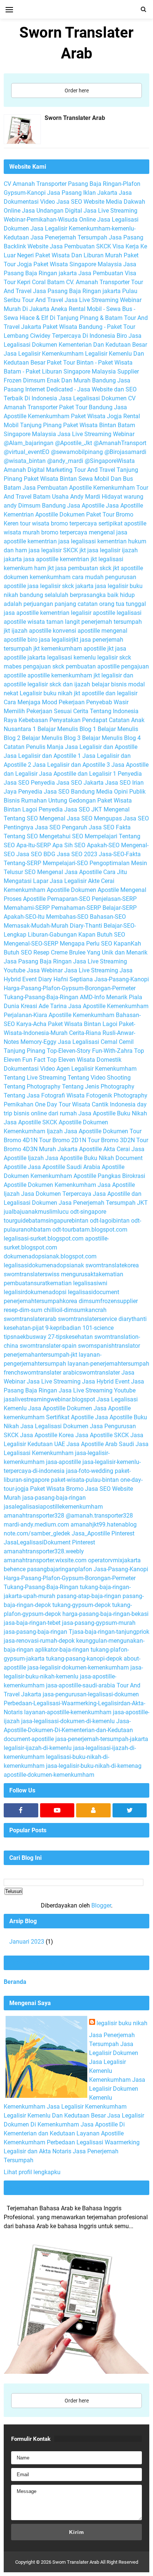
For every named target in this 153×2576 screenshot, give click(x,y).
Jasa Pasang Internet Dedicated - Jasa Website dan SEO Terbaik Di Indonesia (70, 389)
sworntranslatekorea (112, 1265)
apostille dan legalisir (110, 693)
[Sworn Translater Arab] (22, 131)
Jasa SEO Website (80, 202)
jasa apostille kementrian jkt (60, 559)
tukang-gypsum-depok (82, 1605)
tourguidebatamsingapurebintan (46, 1221)
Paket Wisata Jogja (96, 416)
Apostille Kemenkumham (82, 1015)
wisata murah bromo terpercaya (45, 532)
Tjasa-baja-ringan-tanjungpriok (109, 1632)
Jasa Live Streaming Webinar (96, 434)
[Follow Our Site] (93, 1810)
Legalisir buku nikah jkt (50, 693)
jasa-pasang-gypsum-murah (99, 1623)
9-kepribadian (63, 1328)
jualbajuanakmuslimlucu (36, 1212)
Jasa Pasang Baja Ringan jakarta (77, 291)
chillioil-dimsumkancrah (75, 1310)
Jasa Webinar (45, 970)
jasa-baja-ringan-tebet (32, 1623)
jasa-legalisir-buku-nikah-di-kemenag (94, 1766)
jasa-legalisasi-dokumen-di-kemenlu (68, 1721)
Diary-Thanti (86, 926)
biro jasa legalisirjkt (53, 640)
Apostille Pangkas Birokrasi (109, 1176)
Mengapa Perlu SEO (86, 944)
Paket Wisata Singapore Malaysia (78, 264)
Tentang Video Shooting (99, 1078)
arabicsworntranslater (91, 1373)
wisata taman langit (54, 622)
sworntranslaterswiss (32, 1274)
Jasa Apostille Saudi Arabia (64, 1167)
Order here (77, 90)
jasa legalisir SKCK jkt (57, 550)
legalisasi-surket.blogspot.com (44, 1238)
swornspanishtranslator (109, 1346)
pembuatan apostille (93, 666)
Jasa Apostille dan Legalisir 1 (78, 774)
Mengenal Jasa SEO (66, 818)
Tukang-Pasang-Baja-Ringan (41, 997)
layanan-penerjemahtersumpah (108, 1364)
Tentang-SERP (22, 863)
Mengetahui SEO (61, 836)
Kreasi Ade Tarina (44, 1006)
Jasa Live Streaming (91, 970)
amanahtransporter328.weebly (44, 1551)
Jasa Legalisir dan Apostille (101, 747)
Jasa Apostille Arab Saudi (100, 1444)
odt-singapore (88, 1212)
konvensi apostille (76, 631)
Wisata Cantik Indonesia (104, 1104)
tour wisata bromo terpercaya (58, 523)
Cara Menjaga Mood (30, 702)
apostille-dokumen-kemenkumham (49, 1775)
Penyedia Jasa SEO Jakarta (67, 783)
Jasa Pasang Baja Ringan (38, 961)
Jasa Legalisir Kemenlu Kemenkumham (110, 2071)
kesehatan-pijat (24, 1328)
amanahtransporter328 (34, 1516)
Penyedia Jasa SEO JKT (70, 809)
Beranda (15, 1982)
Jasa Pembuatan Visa (107, 273)
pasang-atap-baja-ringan (89, 1596)
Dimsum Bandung (42, 506)
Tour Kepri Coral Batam (34, 282)
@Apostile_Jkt (74, 443)
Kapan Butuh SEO (102, 935)
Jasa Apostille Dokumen (96, 1131)
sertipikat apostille (122, 523)
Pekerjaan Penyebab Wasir (94, 702)
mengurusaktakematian (92, 1274)
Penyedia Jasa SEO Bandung (56, 792)
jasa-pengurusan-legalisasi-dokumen (91, 1694)
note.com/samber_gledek (37, 1533)
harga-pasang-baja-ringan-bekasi (105, 1614)
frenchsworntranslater (32, 1373)
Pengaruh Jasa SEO (88, 827)
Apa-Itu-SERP (34, 845)
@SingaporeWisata (110, 461)
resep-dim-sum (23, 1310)
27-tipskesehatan (70, 1337)
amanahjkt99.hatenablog (104, 1524)
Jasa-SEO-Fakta (120, 854)
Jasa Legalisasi (79, 1042)
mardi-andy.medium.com (36, 1524)
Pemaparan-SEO (69, 899)
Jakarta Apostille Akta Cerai (94, 1149)
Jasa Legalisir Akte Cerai (82, 881)
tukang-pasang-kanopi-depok (84, 1659)
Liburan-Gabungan (52, 935)
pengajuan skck (44, 666)
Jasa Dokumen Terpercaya (56, 1194)
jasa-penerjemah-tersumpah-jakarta (102, 1739)
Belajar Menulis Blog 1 (67, 729)
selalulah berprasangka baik (82, 595)
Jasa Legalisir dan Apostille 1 (42, 756)
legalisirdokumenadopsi (35, 1292)
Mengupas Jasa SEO (121, 818)
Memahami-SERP (27, 908)
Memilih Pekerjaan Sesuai (38, 711)
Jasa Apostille (86, 506)
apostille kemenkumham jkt (64, 675)
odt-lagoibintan (110, 1221)
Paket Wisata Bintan (50, 479)
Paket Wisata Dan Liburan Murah (79, 255)
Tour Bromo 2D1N (63, 1140)
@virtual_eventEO (27, 452)
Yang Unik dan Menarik (117, 952)
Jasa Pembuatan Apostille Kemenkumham (79, 488)
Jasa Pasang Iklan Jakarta (82, 193)
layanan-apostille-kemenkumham (68, 1712)
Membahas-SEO (67, 917)
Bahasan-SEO (108, 917)
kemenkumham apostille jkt (77, 649)
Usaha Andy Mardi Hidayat (87, 497)
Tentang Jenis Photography (98, 1087)
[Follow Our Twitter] (130, 1810)
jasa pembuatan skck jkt (87, 568)
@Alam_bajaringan (29, 443)
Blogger (101, 1905)
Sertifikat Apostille (70, 1417)
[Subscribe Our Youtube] (57, 1810)
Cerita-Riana (85, 1033)
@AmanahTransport (120, 443)
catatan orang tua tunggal (112, 604)
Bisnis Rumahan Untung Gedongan (50, 801)
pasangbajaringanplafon (60, 1569)
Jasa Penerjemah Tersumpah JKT (103, 1203)
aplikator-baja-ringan (62, 1650)
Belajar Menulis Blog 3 (51, 738)
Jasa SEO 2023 (77, 854)
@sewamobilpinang (77, 452)
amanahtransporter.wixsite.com (45, 1560)
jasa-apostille (64, 1462)
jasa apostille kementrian (37, 613)
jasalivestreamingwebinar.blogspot (49, 1399)
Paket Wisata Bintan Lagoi (83, 1024)
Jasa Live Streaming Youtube (97, 1390)
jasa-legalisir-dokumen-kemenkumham (78, 1667)
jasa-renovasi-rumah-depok (39, 1641)
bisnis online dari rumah (45, 1113)
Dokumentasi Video (29, 1069)
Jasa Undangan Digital (52, 211)
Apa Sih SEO (69, 845)
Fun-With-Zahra (112, 1051)
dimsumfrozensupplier (108, 1301)
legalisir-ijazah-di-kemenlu (38, 1748)
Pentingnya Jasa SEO (32, 827)
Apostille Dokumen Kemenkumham (50, 1185)
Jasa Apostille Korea (47, 1435)
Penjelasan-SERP (114, 899)
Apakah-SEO (103, 845)
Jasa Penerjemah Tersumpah (69, 237)
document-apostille (29, 1739)
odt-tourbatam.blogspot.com (90, 1230)
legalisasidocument (94, 1292)
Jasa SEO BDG (36, 854)
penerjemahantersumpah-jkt (40, 1355)
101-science (98, 1328)
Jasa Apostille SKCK (30, 1122)
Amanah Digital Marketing (38, 470)
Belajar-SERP (120, 908)
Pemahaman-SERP (76, 908)
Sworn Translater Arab (75, 118)
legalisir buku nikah (122, 2023)
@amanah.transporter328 (99, 1516)
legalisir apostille (93, 613)
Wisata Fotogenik (89, 1095)
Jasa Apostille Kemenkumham (108, 1006)
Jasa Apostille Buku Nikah (113, 1113)
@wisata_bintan (25, 461)
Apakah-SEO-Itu (24, 917)
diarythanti (133, 1319)
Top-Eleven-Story (69, 1051)
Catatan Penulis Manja (34, 747)
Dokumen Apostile (95, 890)
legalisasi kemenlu (71, 658)
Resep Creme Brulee (59, 952)
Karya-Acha (31, 1024)
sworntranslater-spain (48, 1346)
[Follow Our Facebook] (21, 1810)
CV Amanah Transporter (35, 184)
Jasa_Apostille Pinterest (103, 1533)
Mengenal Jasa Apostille (69, 872)
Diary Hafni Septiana (66, 979)
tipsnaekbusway (25, 1337)
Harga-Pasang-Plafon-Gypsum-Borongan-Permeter (70, 988)
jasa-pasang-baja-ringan (54, 1498)
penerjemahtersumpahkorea (40, 1301)
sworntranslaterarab (30, 1319)
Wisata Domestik (99, 1060)
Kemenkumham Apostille (37, 890)
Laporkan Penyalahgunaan (45, 1963)
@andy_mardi (65, 461)
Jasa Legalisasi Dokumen (93, 398)
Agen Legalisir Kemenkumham (97, 1069)
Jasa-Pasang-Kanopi (122, 979)
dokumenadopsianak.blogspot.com (50, 1256)
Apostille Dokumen (60, 514)
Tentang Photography (32, 1087)
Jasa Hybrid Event (106, 1381)
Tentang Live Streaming (35, 1078)
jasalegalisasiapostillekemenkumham (53, 1507)
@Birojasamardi (125, 452)
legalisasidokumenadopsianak (44, 1265)
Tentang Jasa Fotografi (34, 1095)
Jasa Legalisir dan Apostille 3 (71, 765)
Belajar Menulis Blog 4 (111, 738)
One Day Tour (53, 1104)
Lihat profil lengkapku (32, 2172)
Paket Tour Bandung (86, 407)
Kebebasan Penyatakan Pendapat (63, 720)
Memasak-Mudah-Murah (36, 926)
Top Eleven (61, 1060)
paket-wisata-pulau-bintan (85, 1480)
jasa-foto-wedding (90, 1471)
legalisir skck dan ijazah (59, 684)
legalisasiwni (90, 1283)
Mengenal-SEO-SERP (31, 944)
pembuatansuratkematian (38, 1283)
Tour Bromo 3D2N (111, 1140)
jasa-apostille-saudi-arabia (81, 1685)
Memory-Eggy (38, 1042)
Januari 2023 (27, 1942)
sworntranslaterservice (87, 1319)
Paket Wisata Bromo (57, 1489)
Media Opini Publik (121, 792)
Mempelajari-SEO (65, 863)
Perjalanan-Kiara (25, 1015)
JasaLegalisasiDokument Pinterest (49, 1542)
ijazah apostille (31, 631)
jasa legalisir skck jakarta (61, 586)
